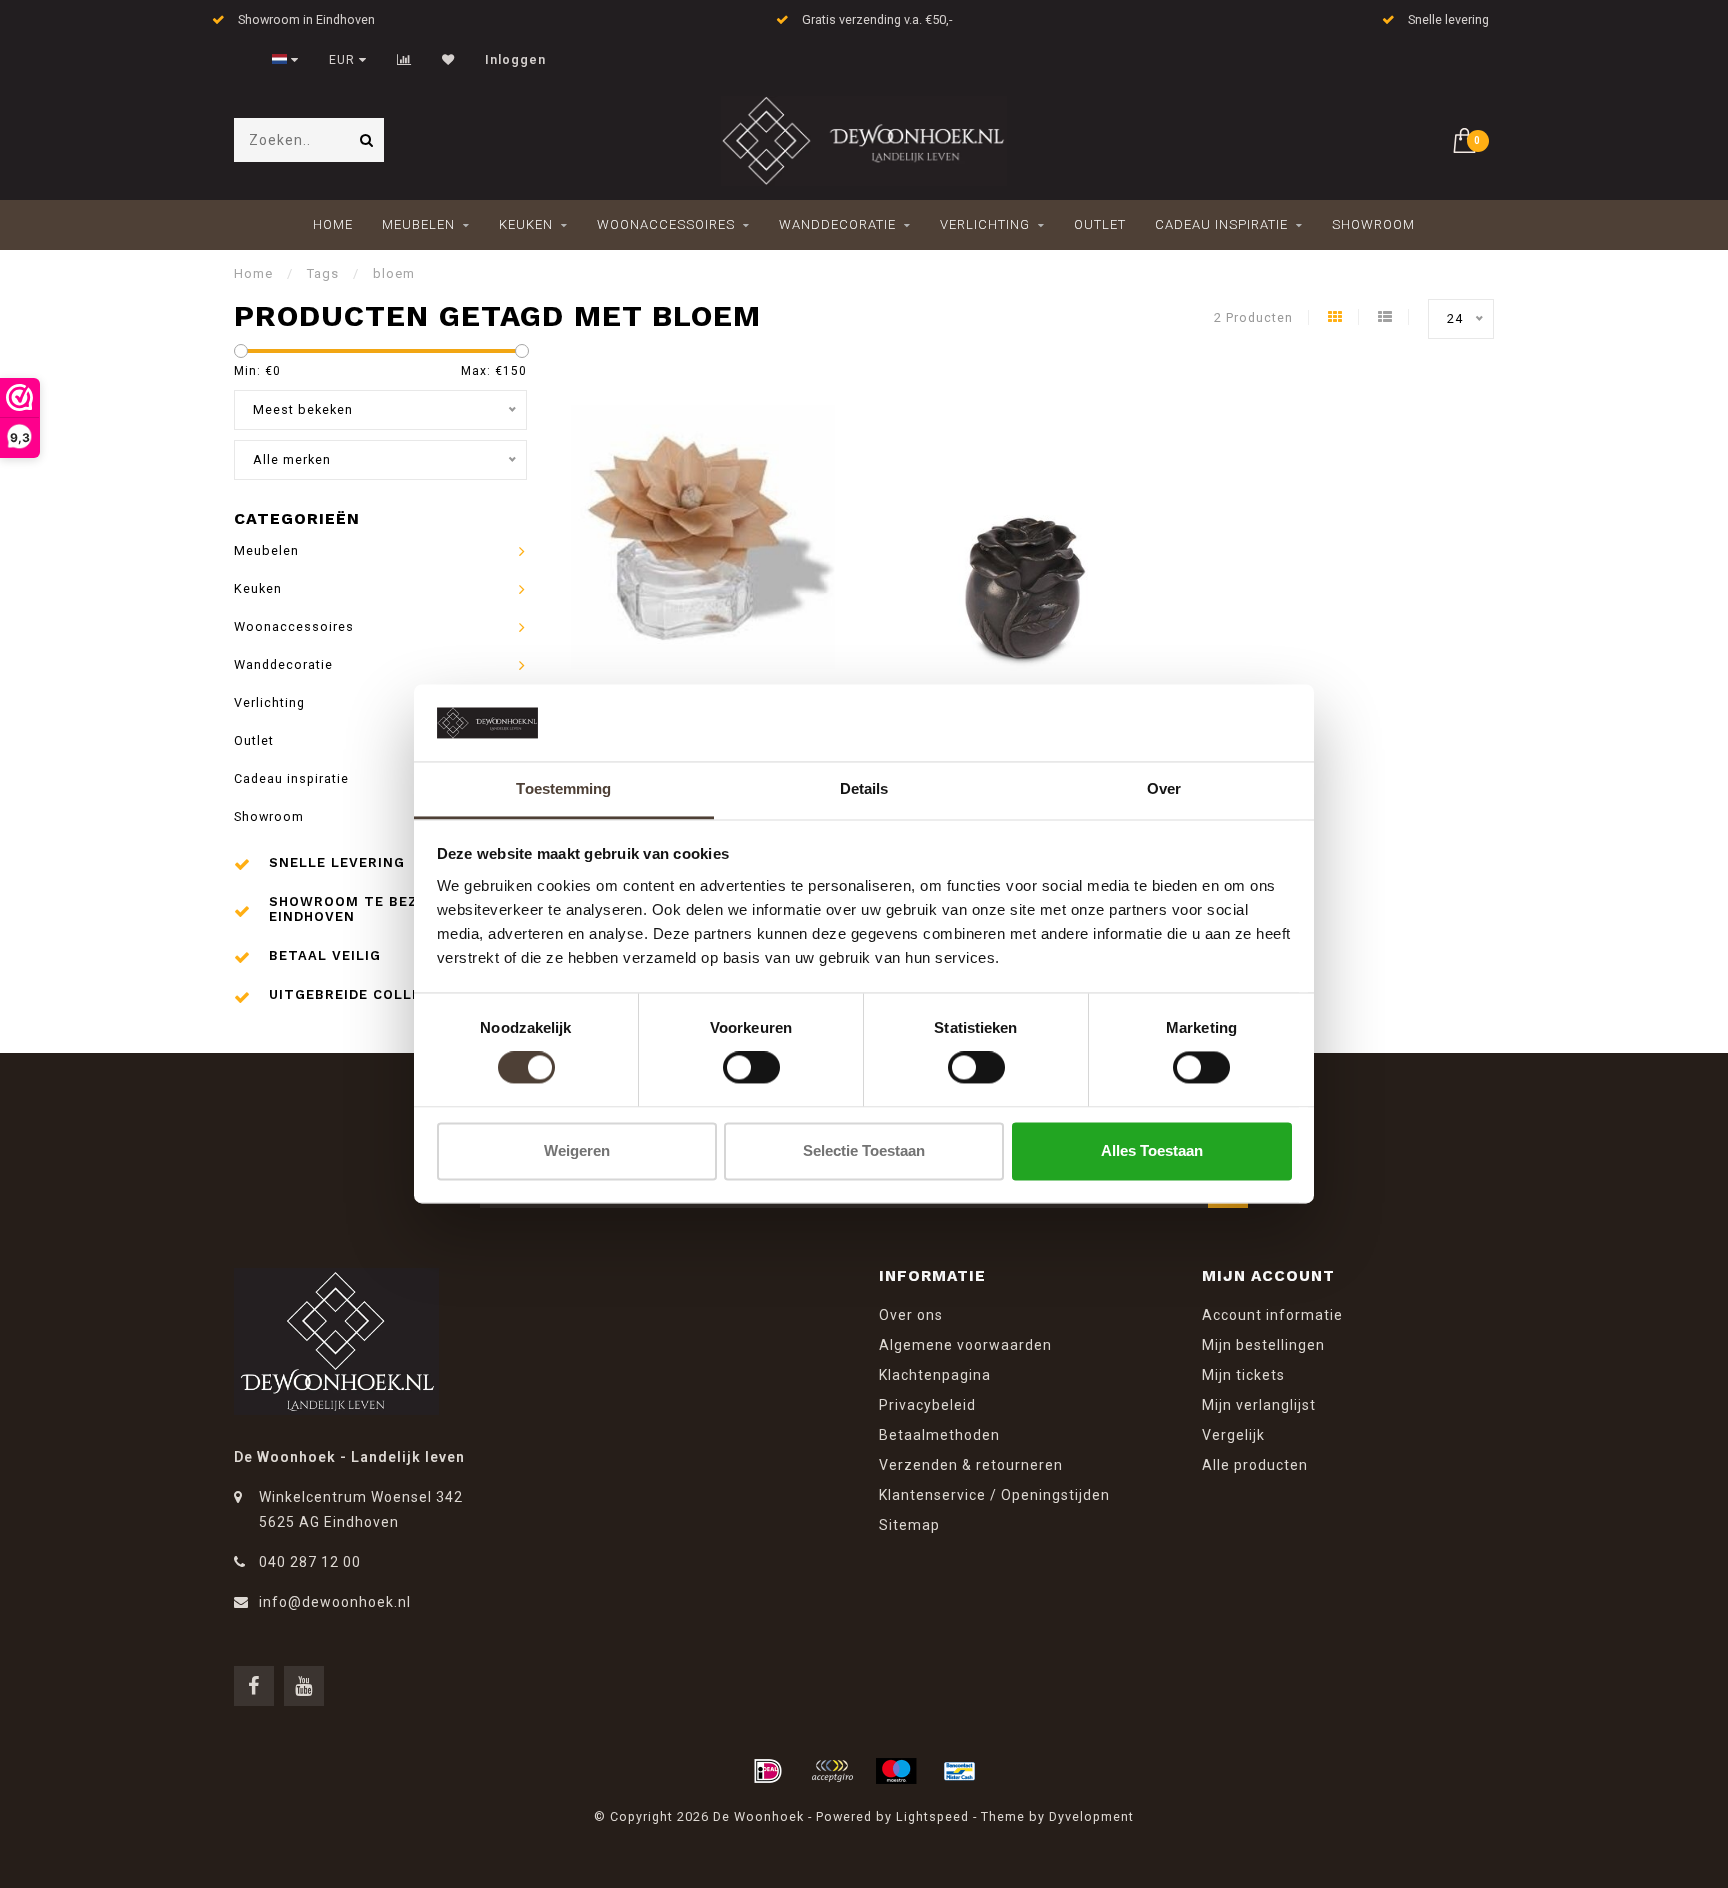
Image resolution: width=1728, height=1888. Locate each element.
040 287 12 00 (310, 1562)
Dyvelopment (1091, 1816)
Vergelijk (1233, 1435)
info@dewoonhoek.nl (335, 1602)
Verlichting (985, 224)
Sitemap (909, 1525)
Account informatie (1272, 1315)
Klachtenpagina (935, 1375)
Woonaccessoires (666, 224)
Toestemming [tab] (563, 788)
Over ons (911, 1315)
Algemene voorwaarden (965, 1345)
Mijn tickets (1243, 1375)
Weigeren (577, 1150)
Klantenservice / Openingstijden (994, 1495)
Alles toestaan (1152, 1150)
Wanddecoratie (837, 224)
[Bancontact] (960, 1771)
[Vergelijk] (404, 60)
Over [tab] (1164, 788)
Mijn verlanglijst (1259, 1405)
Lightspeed (932, 1816)
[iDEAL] (768, 1771)
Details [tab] (864, 788)
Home (333, 224)
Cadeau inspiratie (1221, 224)
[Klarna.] (832, 1771)
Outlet (1100, 224)
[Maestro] (896, 1771)
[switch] (751, 1068)
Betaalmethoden (939, 1435)
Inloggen (515, 60)
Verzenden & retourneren (971, 1465)
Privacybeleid (927, 1405)
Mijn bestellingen (1263, 1345)
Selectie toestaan (864, 1150)
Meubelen (418, 224)
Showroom (1373, 224)
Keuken (526, 224)
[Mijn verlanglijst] (448, 60)
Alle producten (1255, 1465)
